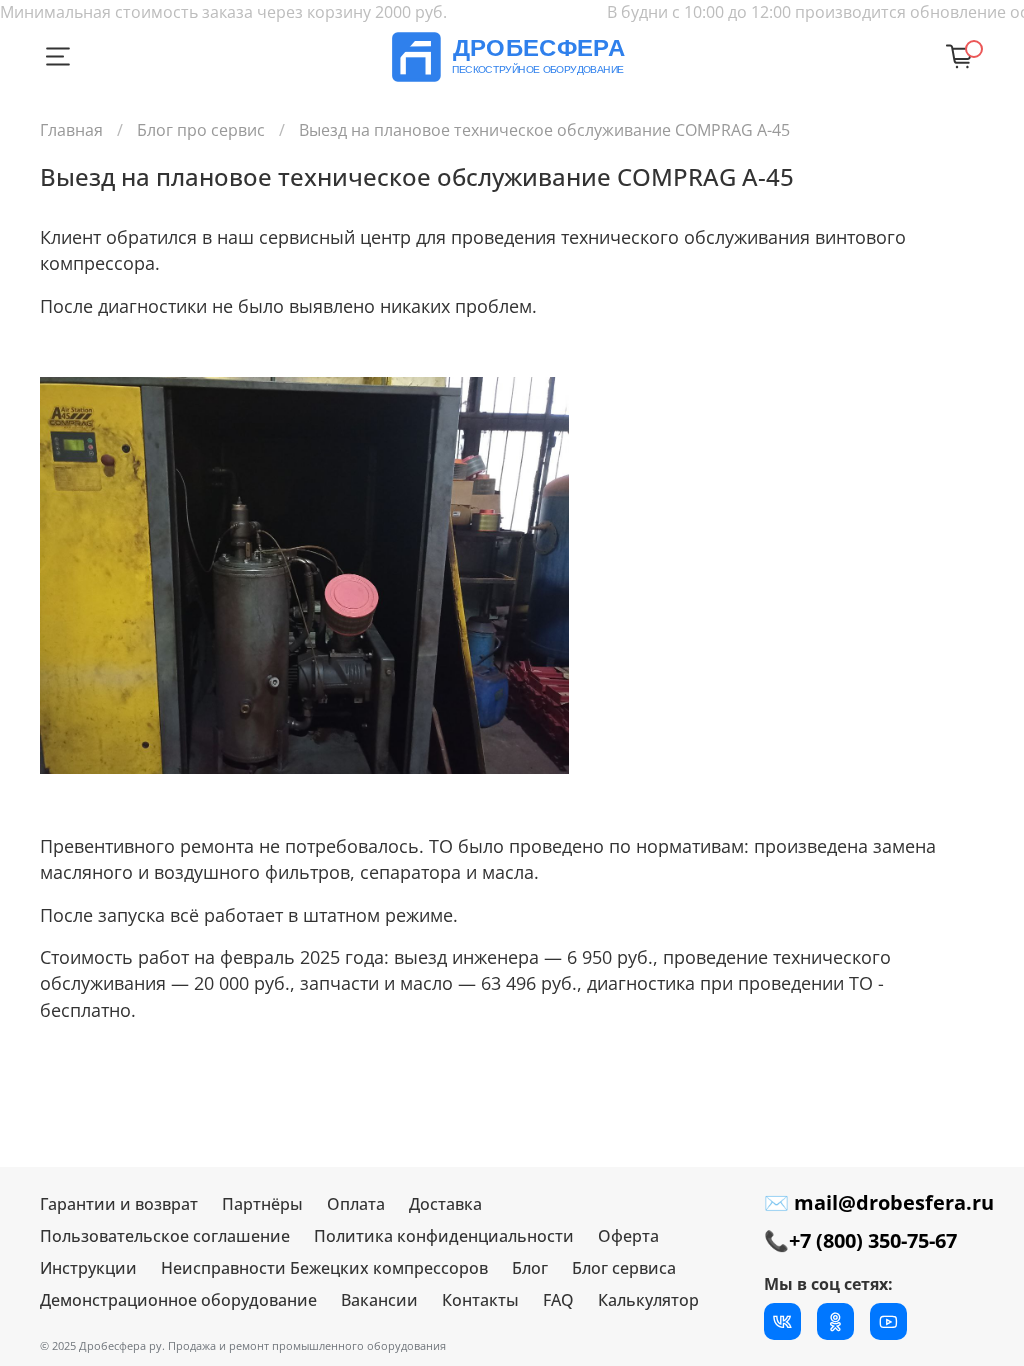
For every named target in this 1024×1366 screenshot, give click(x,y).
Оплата (356, 1204)
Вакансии (379, 1300)
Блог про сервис (201, 130)
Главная (71, 130)
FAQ (558, 1300)
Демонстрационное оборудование (178, 1300)
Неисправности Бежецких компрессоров (324, 1268)
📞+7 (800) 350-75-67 (860, 1240)
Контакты (480, 1300)
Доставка (445, 1204)
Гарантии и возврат (119, 1204)
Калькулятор (648, 1300)
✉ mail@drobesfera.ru (879, 1202)
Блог (530, 1268)
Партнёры (262, 1204)
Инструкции (88, 1268)
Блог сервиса (624, 1268)
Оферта (628, 1236)
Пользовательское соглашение (165, 1236)
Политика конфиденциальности (444, 1236)
